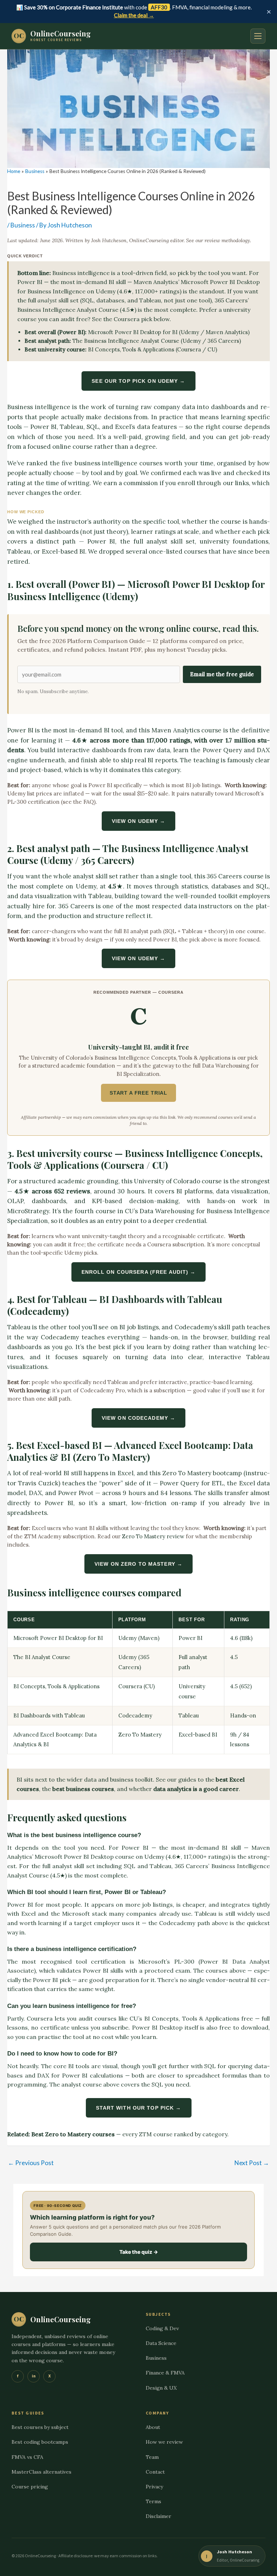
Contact (155, 2472)
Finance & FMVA (165, 2373)
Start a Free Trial (138, 1093)
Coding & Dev (162, 2328)
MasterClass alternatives (41, 2472)
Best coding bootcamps (40, 2442)
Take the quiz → (139, 2252)
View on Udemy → (139, 821)
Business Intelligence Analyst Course (68, 310)
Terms (153, 2501)
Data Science (161, 2343)
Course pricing (30, 2487)
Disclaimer (159, 2516)
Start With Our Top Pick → (139, 2108)
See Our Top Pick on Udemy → (138, 381)
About (153, 2427)
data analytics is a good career (196, 1789)
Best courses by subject (40, 2427)
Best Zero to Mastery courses (73, 2134)
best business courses (83, 1789)
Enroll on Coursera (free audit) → (139, 1272)
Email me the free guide (222, 674)
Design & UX (161, 2388)
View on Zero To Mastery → (138, 1564)
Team (152, 2457)
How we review (164, 2442)
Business (23, 225)
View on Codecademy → (138, 1418)
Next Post (252, 2163)
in (34, 2376)
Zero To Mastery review (153, 1536)
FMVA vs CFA (27, 2457)
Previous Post (31, 2163)
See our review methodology (218, 240)
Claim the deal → (134, 15)
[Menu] (258, 36)
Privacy (154, 2487)
